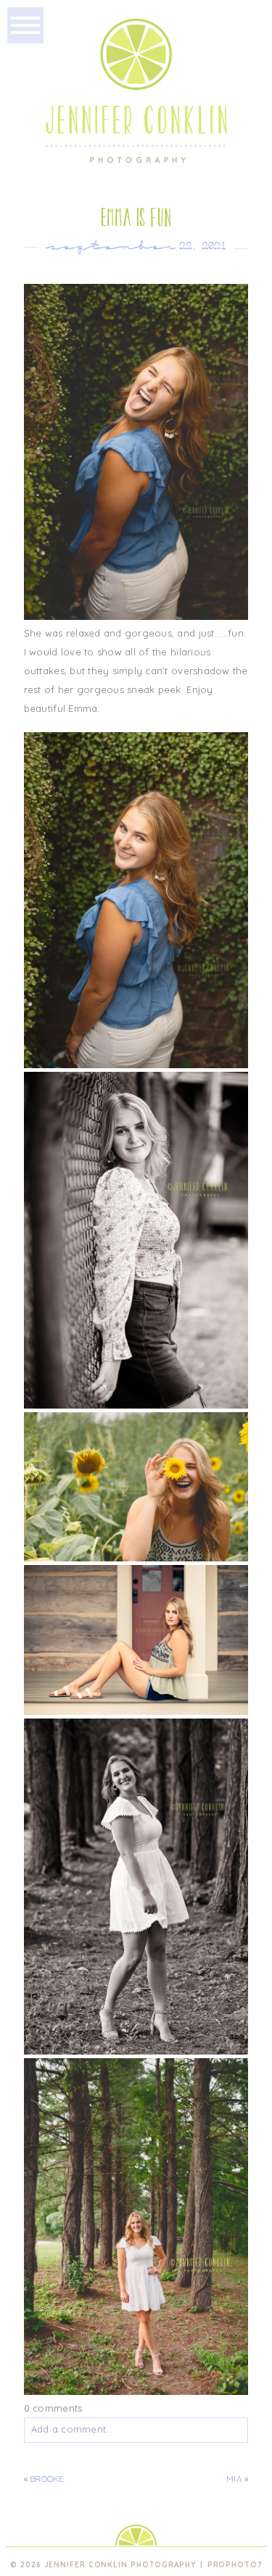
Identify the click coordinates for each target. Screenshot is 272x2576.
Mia (234, 2479)
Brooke (47, 2479)
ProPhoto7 (235, 2565)
